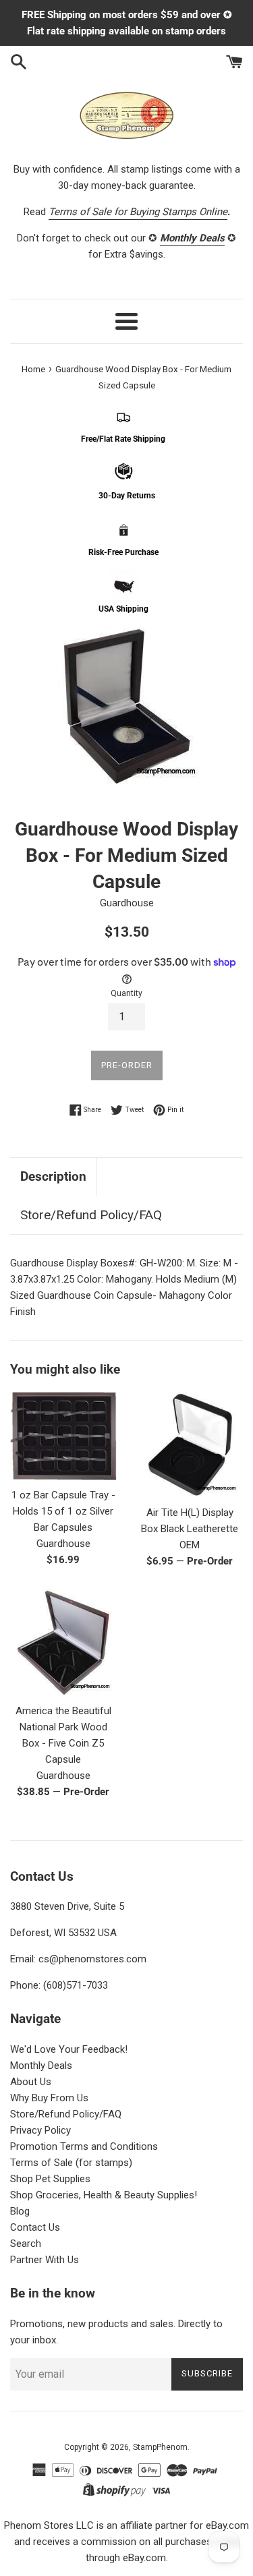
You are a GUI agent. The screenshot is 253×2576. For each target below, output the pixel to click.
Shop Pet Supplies (50, 2179)
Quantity (126, 993)
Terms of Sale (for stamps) (71, 2163)
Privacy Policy (40, 2130)
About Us (31, 2082)
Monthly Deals (41, 2066)
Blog (20, 2211)
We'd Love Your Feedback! (69, 2049)
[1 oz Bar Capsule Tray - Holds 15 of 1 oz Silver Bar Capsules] (63, 1436)
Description (53, 1176)
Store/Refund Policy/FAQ (91, 1215)
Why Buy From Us (49, 2098)
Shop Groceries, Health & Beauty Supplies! (104, 2195)
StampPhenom (160, 2447)
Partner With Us (45, 2260)
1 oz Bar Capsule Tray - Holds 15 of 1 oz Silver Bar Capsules (63, 1511)
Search (26, 2244)
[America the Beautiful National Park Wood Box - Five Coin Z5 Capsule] (63, 1643)
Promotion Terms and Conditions (84, 2146)
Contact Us (35, 2227)
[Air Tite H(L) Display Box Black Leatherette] (190, 1445)
